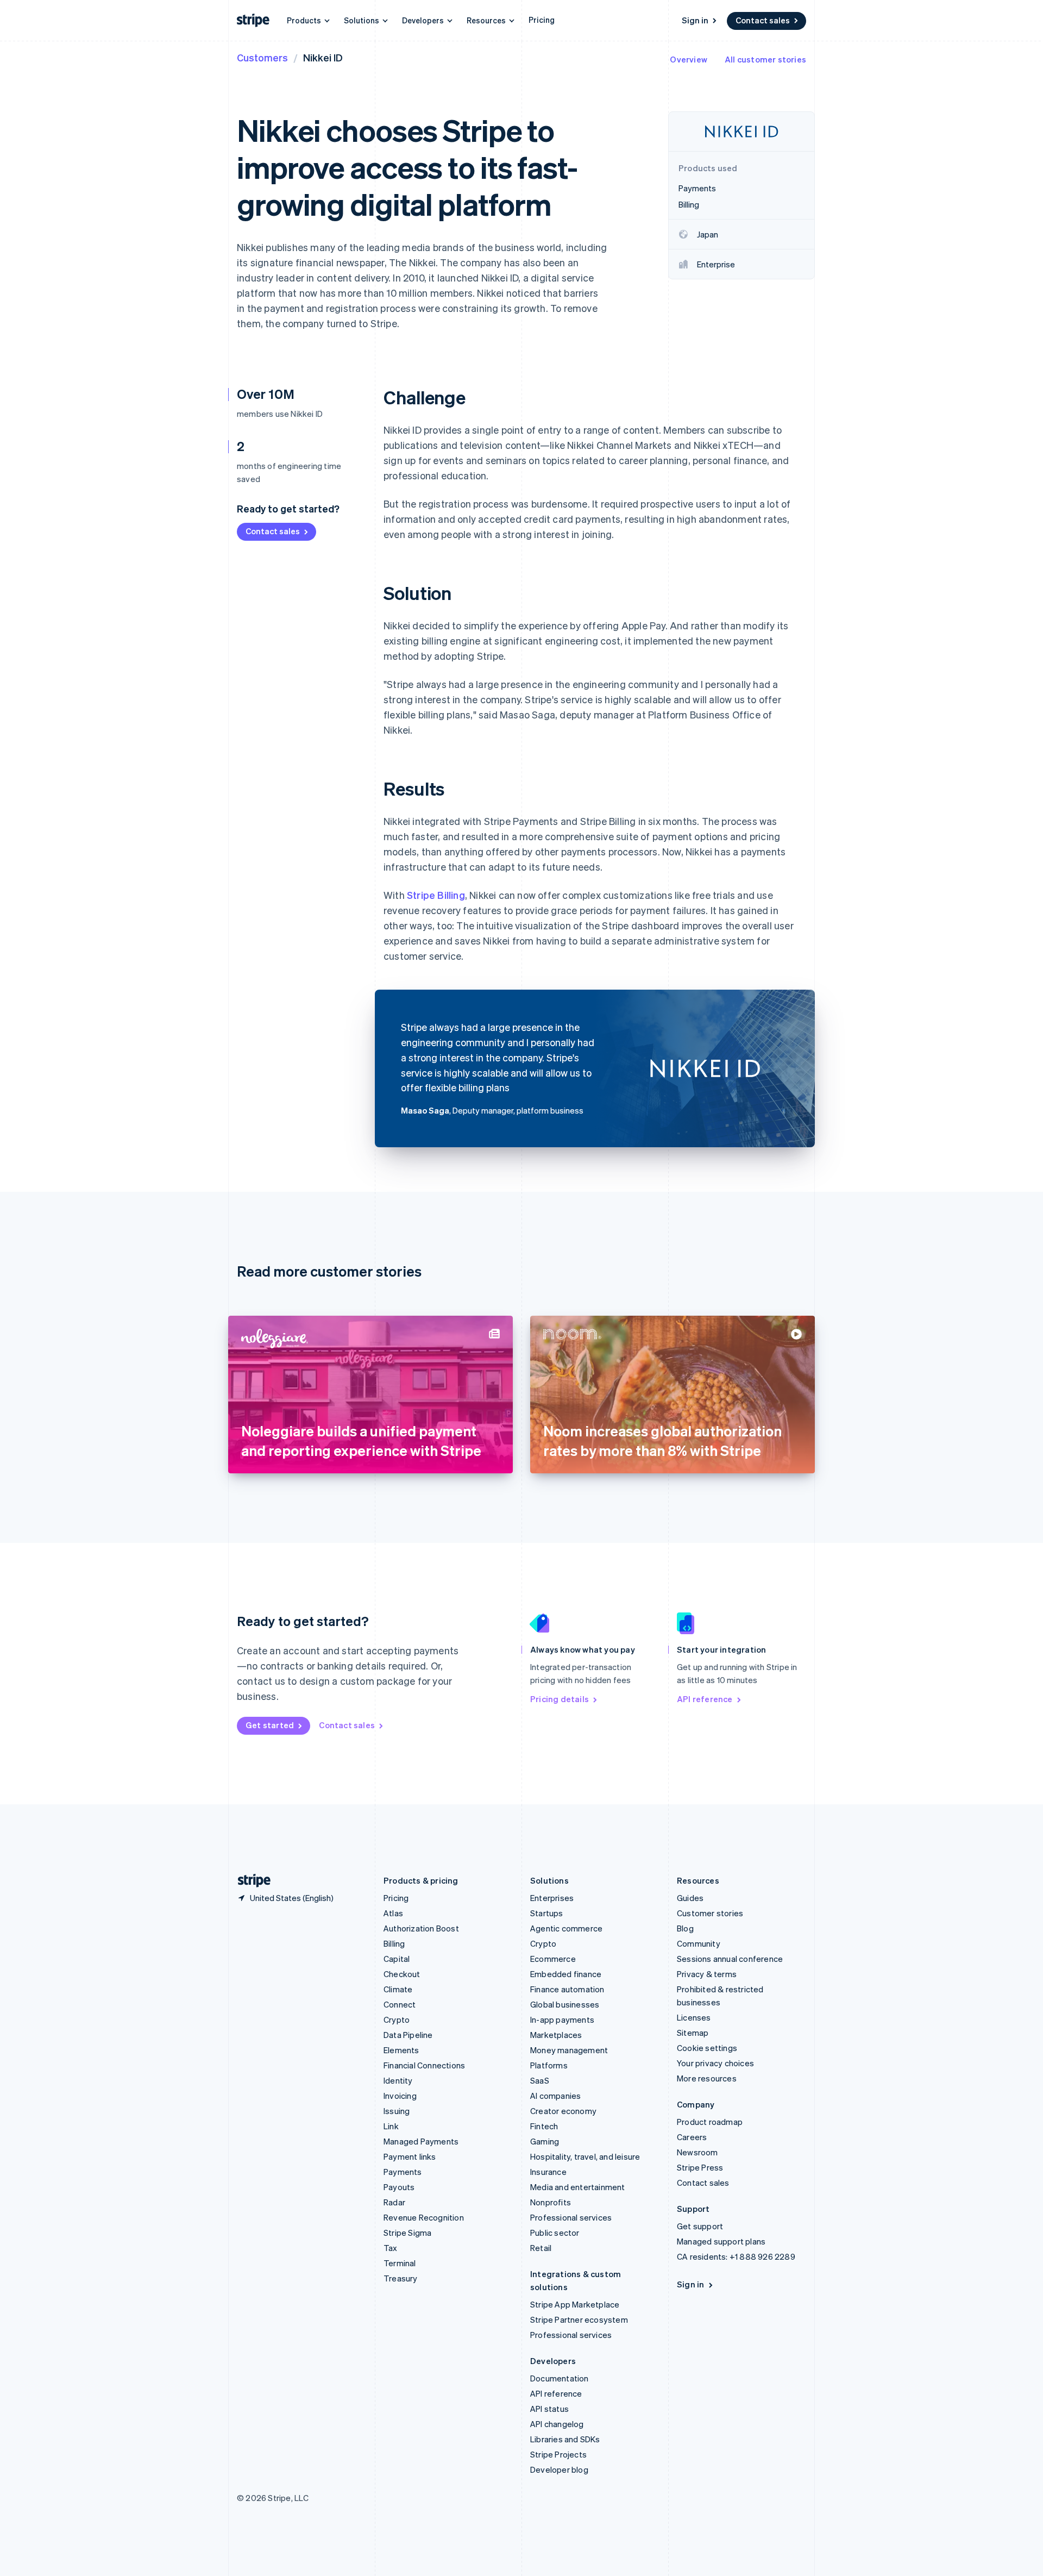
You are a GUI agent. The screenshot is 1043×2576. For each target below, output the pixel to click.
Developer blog (559, 2469)
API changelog (557, 2424)
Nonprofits (551, 2202)
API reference (705, 1699)
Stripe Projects (558, 2454)
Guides (690, 1898)
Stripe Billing (436, 895)
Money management (569, 2050)
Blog (685, 1928)
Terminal (400, 2263)
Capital (397, 1959)
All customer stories (765, 59)
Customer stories (710, 1913)
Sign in (695, 20)
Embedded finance (566, 1974)
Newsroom (698, 2152)
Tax (391, 2248)
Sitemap (693, 2033)
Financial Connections (424, 2065)
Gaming (545, 2141)
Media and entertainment (578, 2187)
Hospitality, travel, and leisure (585, 2156)
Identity (398, 2080)
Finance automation (567, 1989)
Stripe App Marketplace (575, 2304)
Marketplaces (556, 2035)
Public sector (555, 2233)
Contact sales (763, 20)
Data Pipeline (408, 2035)
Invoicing (400, 2096)
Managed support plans (721, 2241)
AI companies (555, 2096)
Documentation (560, 2378)
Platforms (549, 2065)
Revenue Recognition (424, 2217)
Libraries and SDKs (565, 2439)
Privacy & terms (707, 1974)
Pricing (542, 20)
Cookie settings (707, 2048)
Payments (403, 2172)
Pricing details (560, 1699)
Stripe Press (700, 2167)
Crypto (397, 2019)
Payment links (410, 2156)
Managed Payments (421, 2141)
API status (549, 2409)
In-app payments (562, 2019)
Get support (700, 2226)
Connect (400, 2004)
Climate (398, 1989)
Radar (394, 2202)
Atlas (393, 1913)
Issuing (397, 2111)
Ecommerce (553, 1959)
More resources (707, 2078)
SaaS (540, 2080)
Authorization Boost (421, 1928)
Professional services (571, 2217)
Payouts (399, 2187)
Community (699, 1943)
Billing (394, 1943)
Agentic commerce (566, 1928)
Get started (270, 1725)
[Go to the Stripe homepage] (250, 1881)
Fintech (544, 2126)
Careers (692, 2137)
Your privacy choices (715, 2063)
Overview (689, 59)
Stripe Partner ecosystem (579, 2319)
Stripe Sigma (407, 2233)
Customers (262, 57)
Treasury (401, 2278)
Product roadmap (710, 2122)
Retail (541, 2248)
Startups (547, 1913)
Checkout (402, 1974)
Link (391, 2126)
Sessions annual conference (730, 1959)
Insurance (548, 2172)
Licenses (694, 2017)
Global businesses (565, 2004)
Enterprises (552, 1898)
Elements (401, 2050)
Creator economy (563, 2111)
